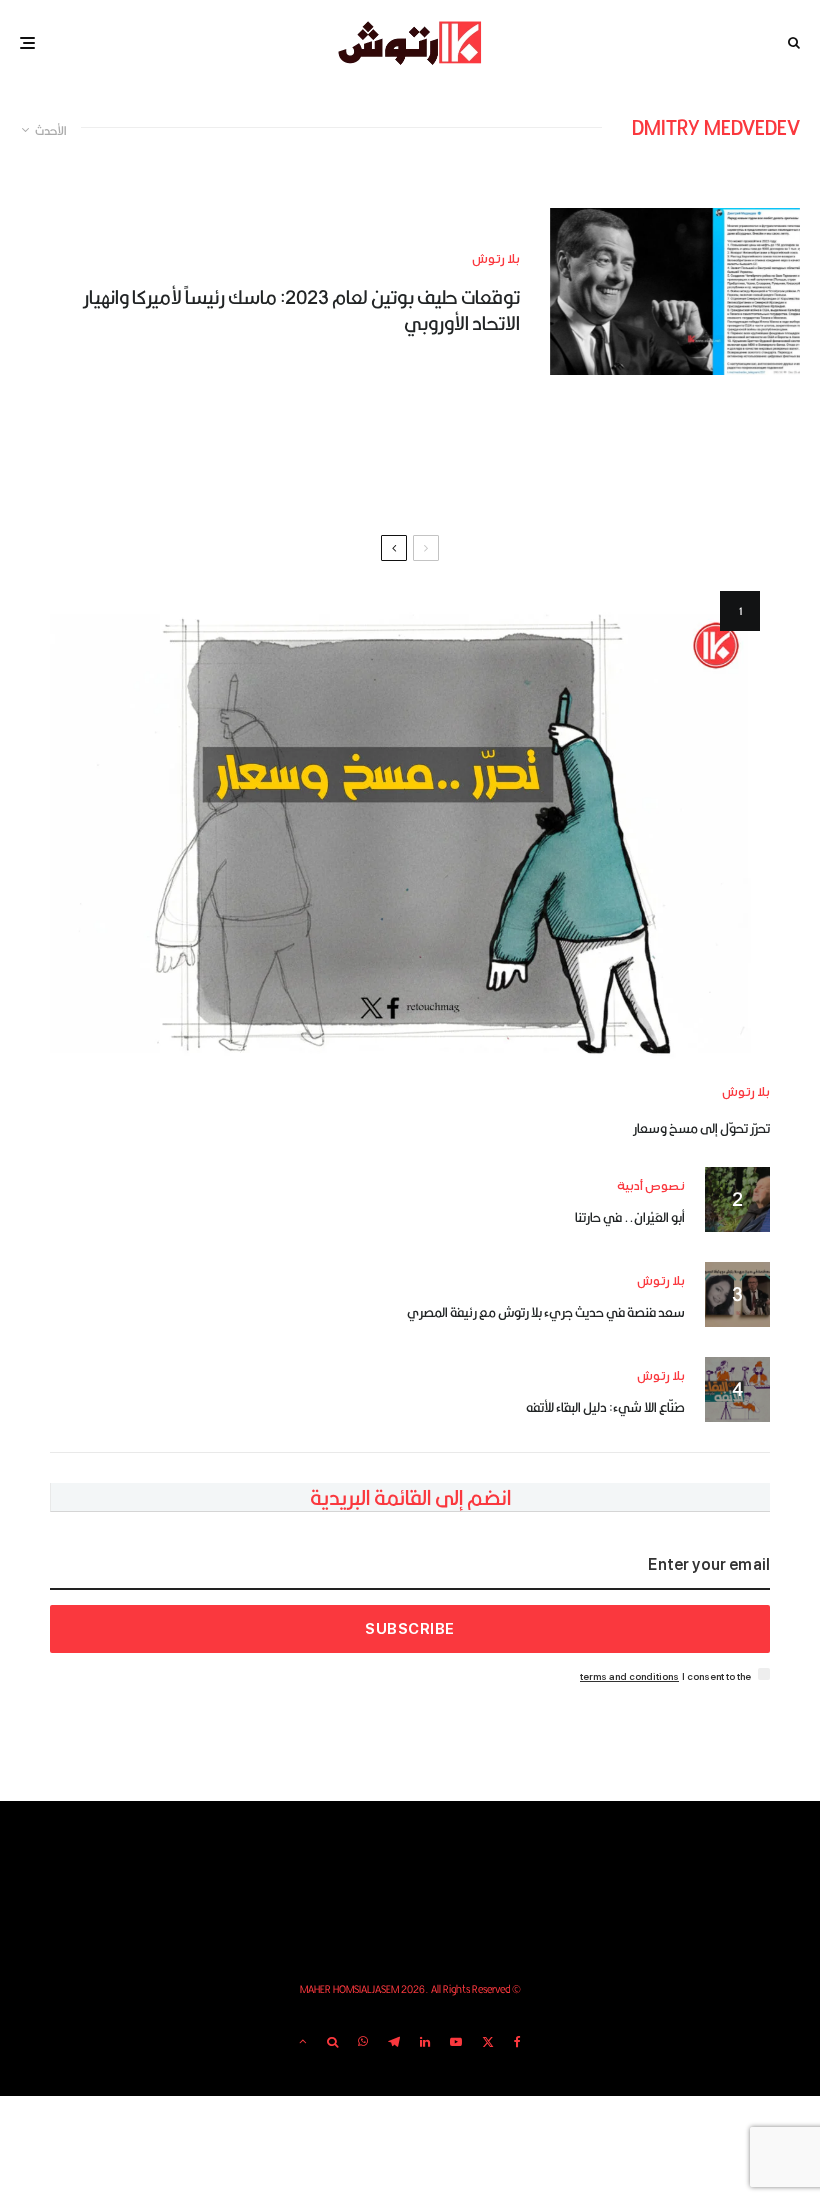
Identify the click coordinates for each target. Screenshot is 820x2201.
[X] (488, 2042)
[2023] (675, 291)
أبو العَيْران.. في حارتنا (630, 1217)
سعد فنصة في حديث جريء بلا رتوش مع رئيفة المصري (546, 1312)
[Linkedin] (425, 2042)
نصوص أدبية (651, 1186)
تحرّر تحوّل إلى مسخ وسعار (701, 1128)
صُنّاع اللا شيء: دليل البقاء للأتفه (605, 1407)
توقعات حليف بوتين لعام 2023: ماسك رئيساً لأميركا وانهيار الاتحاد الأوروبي (301, 310)
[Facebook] (517, 2042)
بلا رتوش (496, 259)
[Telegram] (394, 2042)
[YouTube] (456, 2042)
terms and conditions (629, 1676)
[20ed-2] (410, 824)
